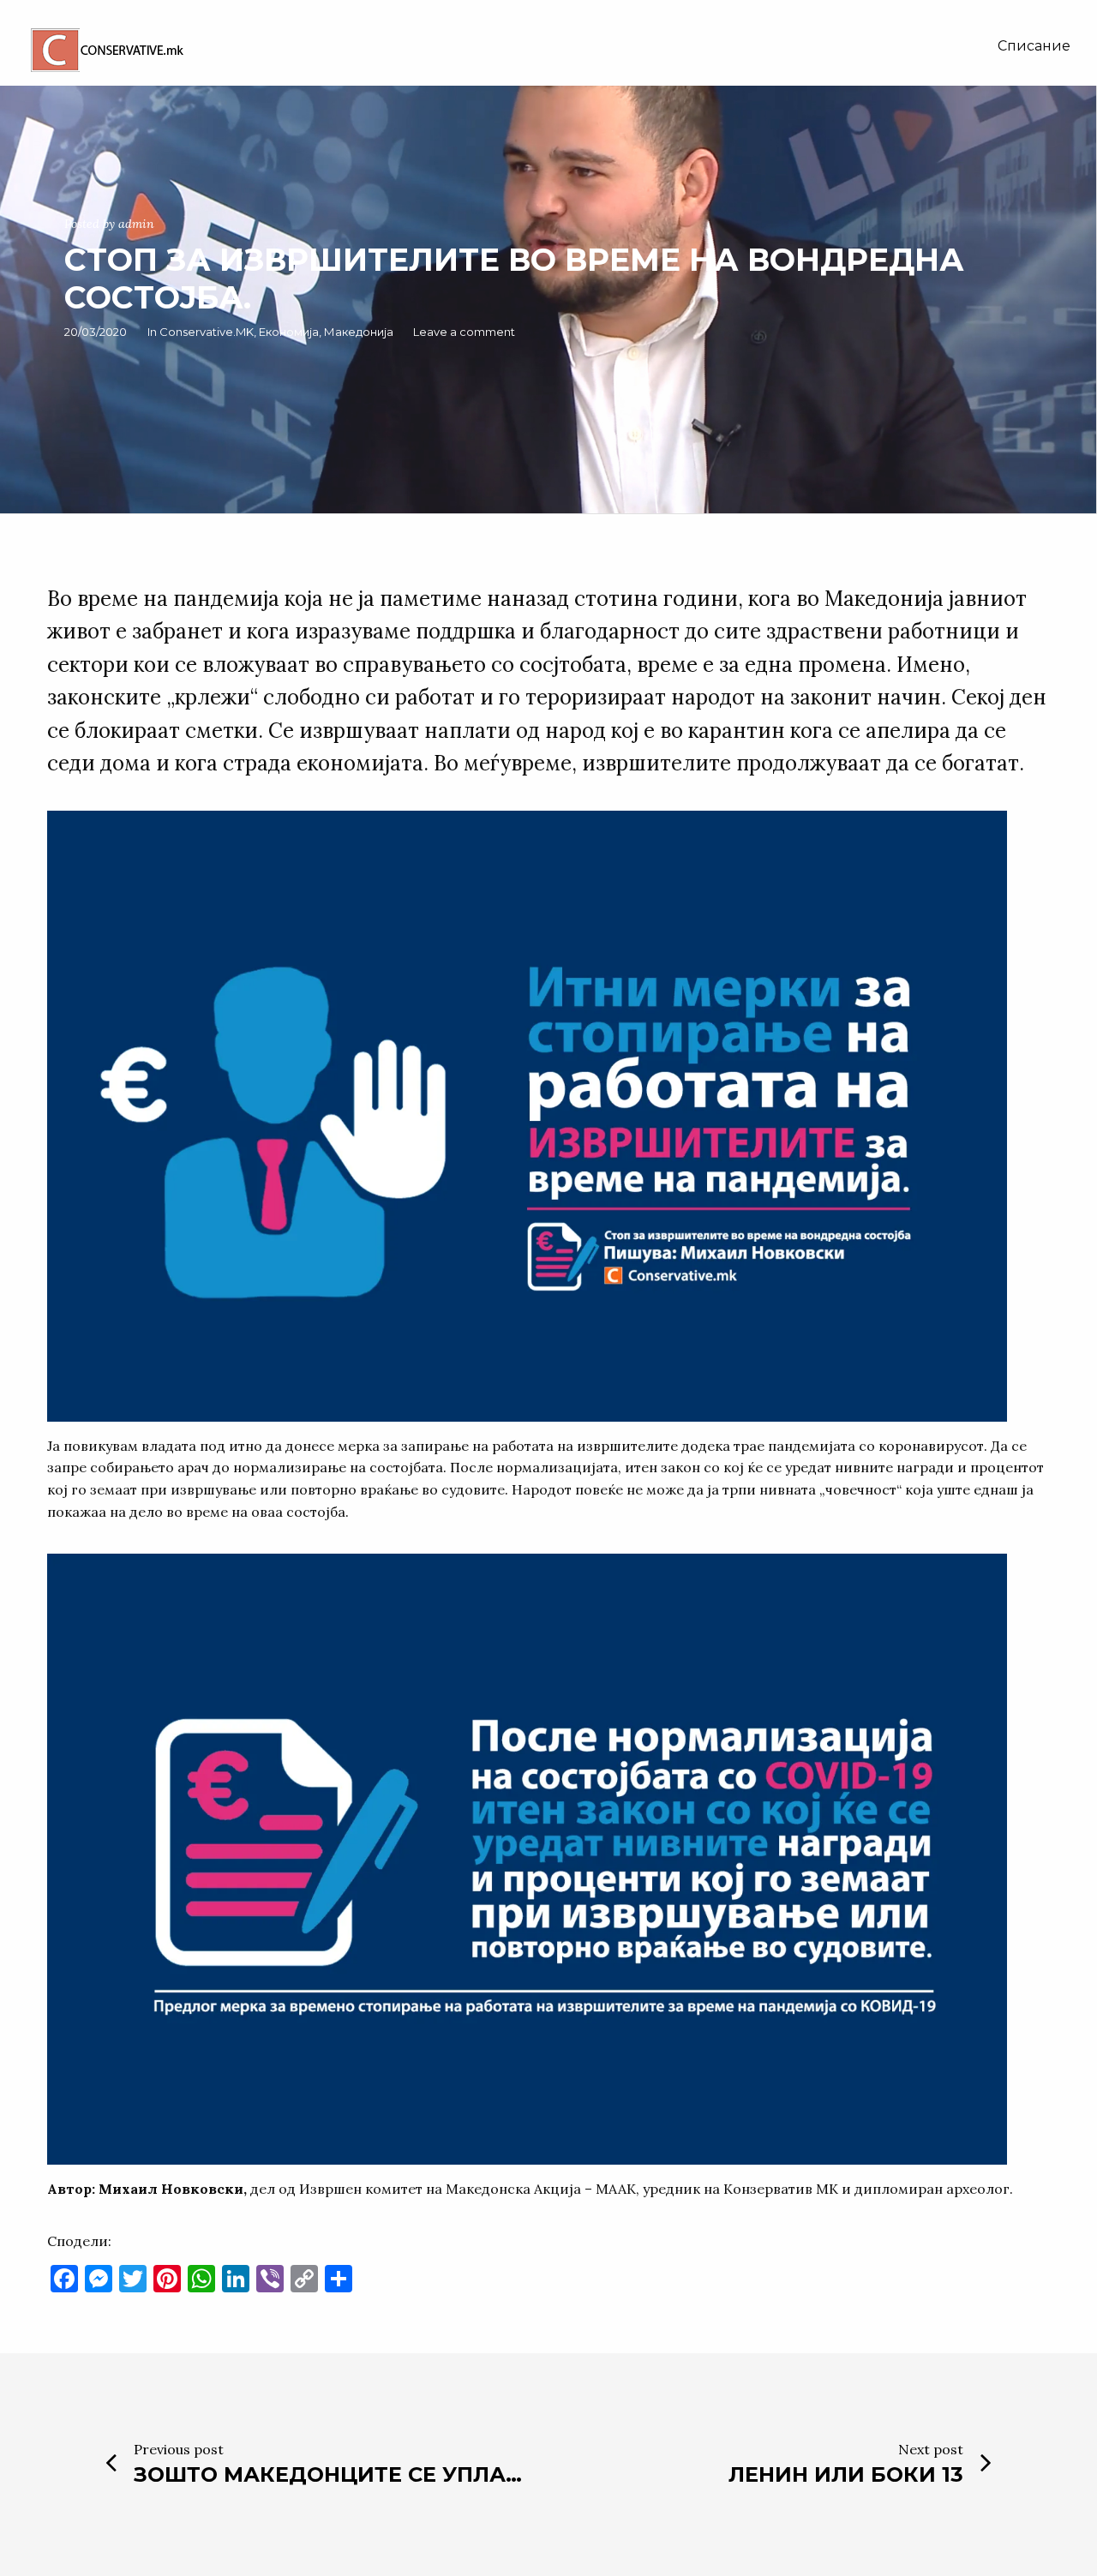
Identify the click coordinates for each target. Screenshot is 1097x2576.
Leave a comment (464, 332)
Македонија (359, 332)
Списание (1034, 46)
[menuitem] (1034, 46)
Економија (289, 332)
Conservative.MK (207, 332)
